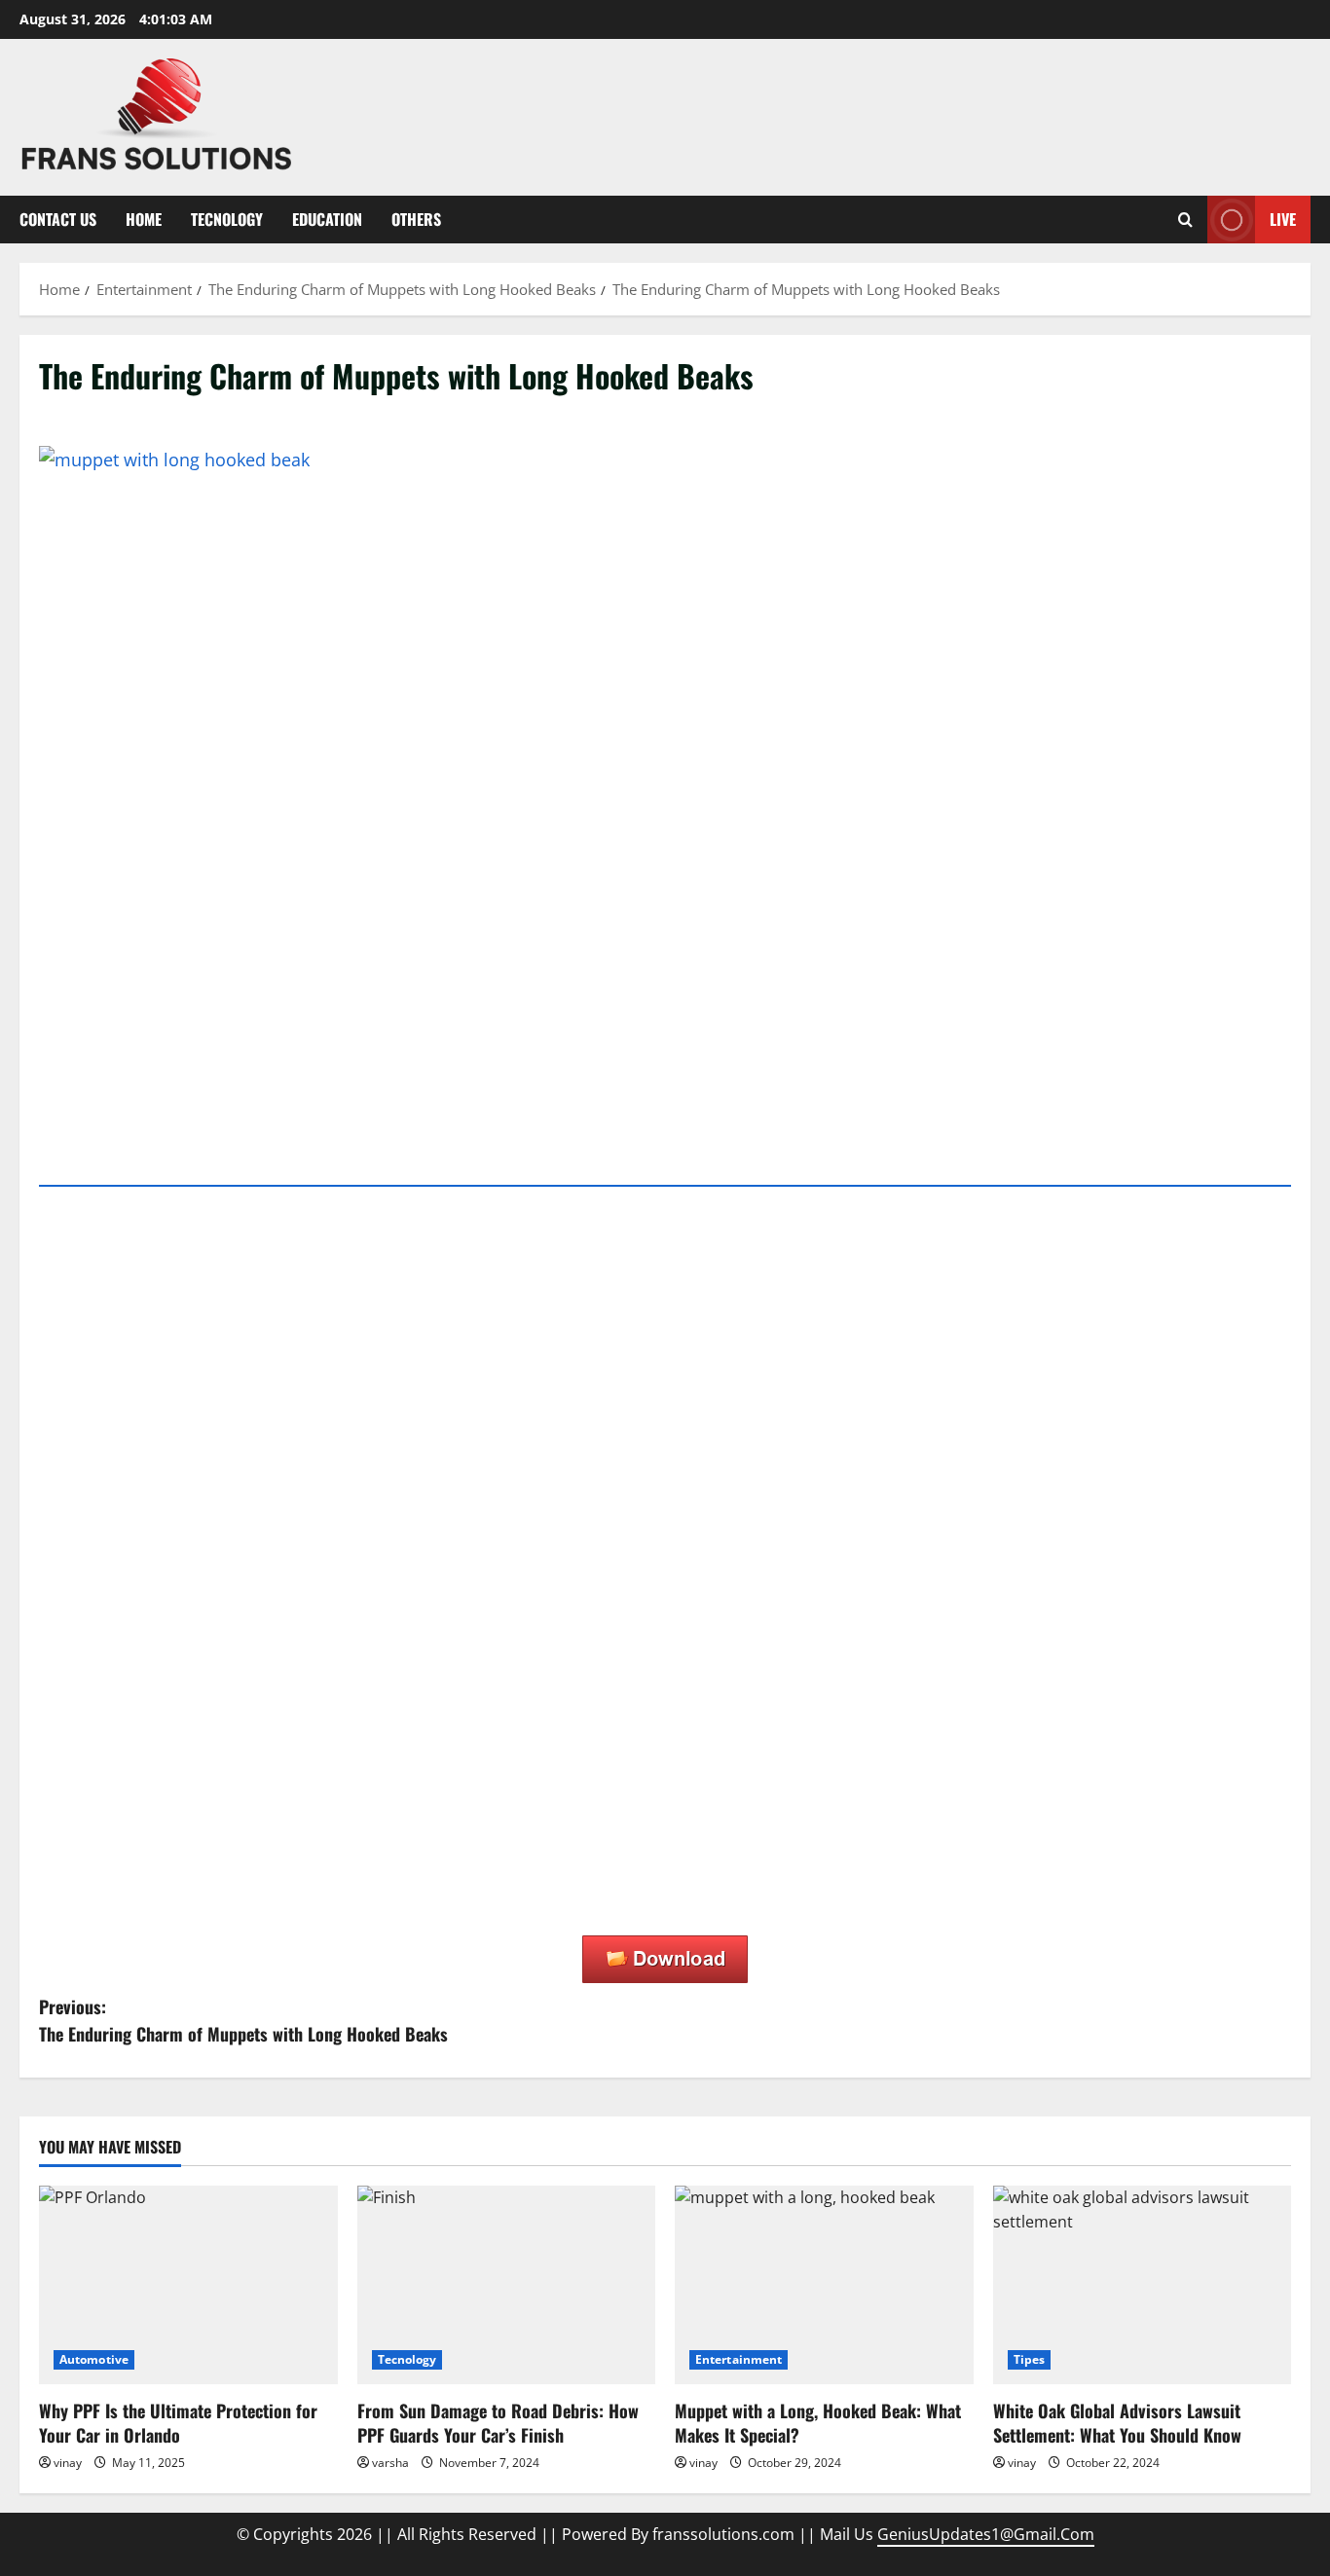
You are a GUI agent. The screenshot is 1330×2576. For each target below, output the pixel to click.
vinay (68, 2463)
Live (1283, 219)
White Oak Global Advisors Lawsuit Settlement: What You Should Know (1117, 2423)
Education (327, 219)
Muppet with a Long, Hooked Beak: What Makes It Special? (818, 2423)
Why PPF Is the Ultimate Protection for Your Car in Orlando (178, 2423)
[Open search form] (1185, 220)
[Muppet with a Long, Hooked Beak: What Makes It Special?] (824, 2285)
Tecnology (227, 219)
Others (416, 219)
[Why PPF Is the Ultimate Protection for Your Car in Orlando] (188, 2285)
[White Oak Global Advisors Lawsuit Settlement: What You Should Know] (1143, 2285)
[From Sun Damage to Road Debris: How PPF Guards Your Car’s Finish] (507, 2285)
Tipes (1030, 2359)
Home (144, 219)
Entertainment (739, 2359)
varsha (390, 2463)
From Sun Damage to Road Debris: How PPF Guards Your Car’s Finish (498, 2423)
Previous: (243, 2021)
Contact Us (58, 219)
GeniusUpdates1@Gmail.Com (986, 2534)
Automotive (94, 2359)
